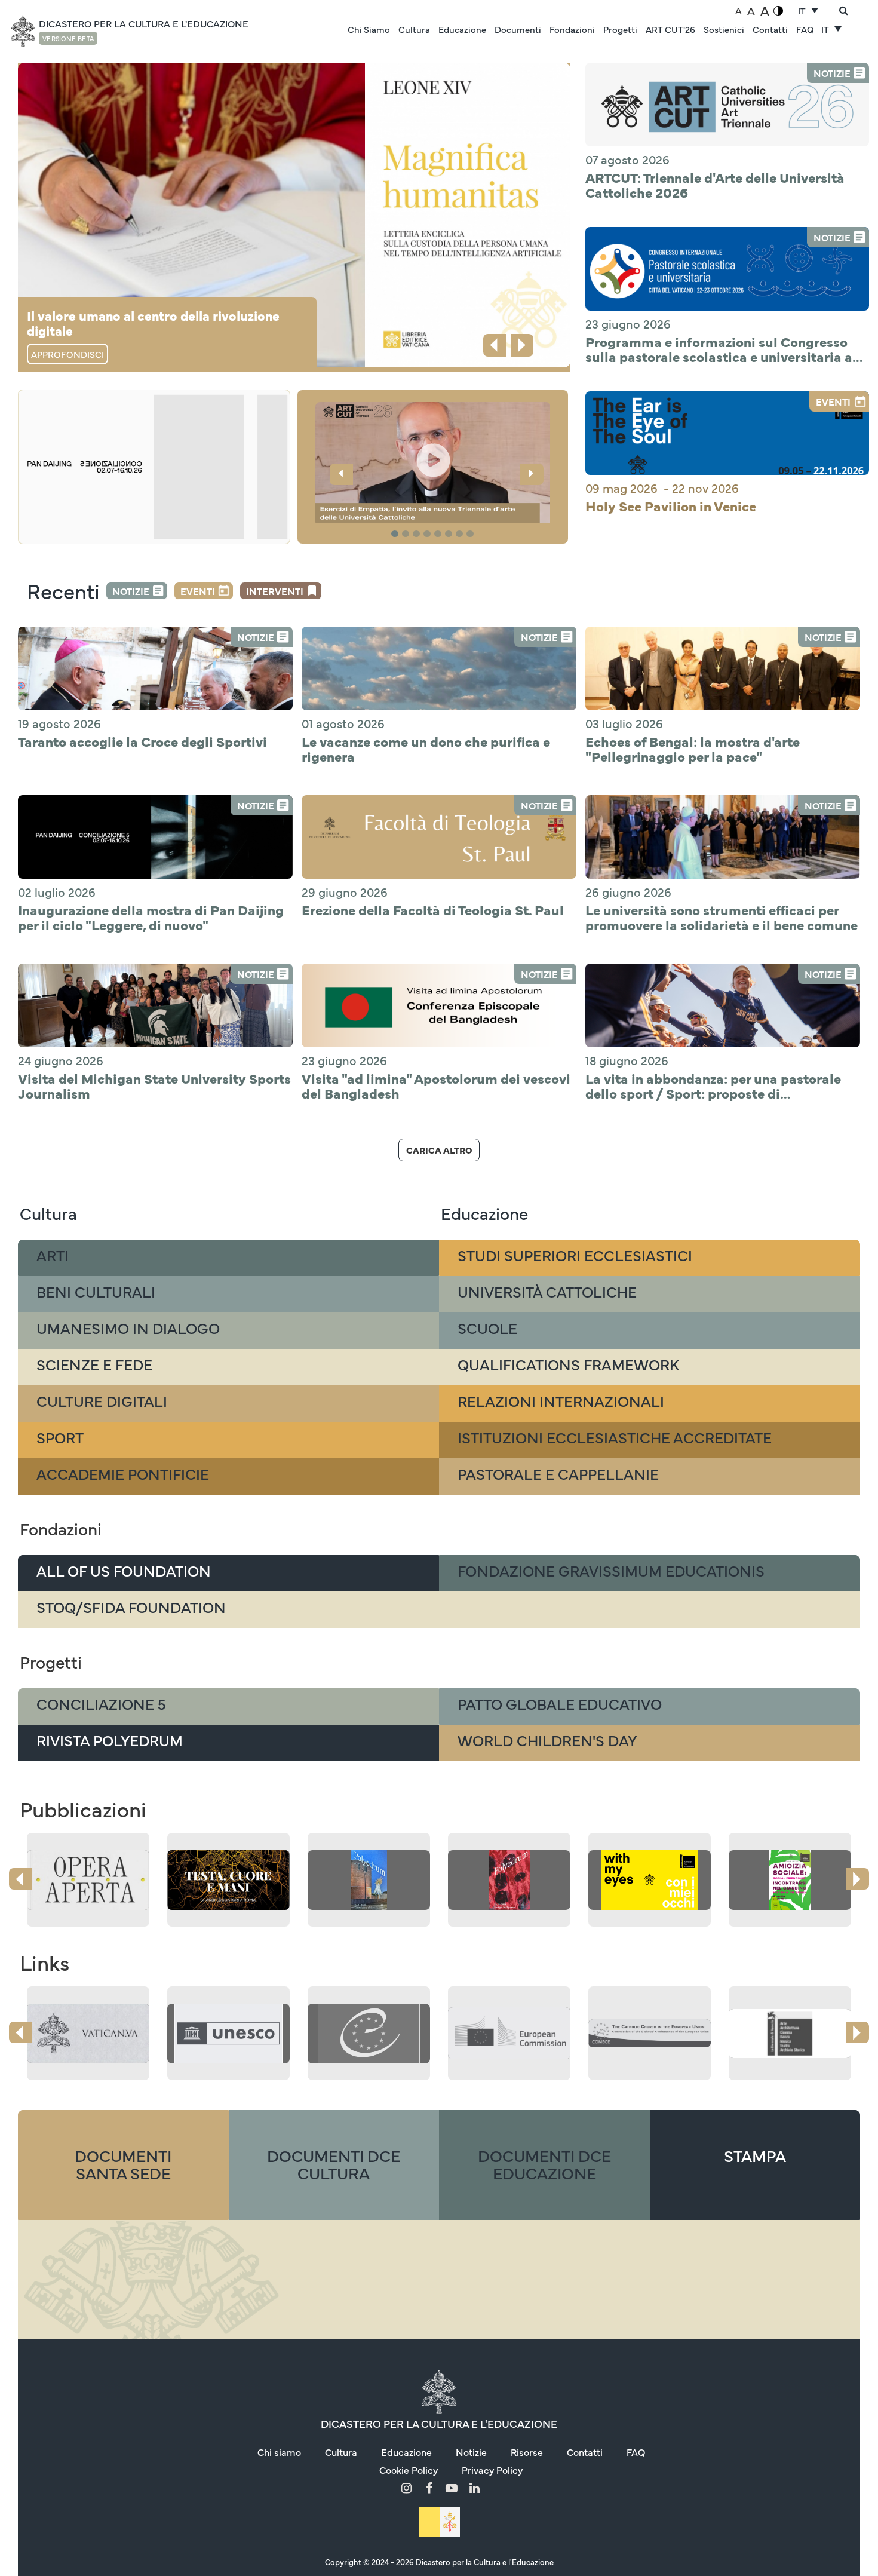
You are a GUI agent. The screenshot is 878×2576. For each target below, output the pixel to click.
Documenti (518, 29)
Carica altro (439, 1150)
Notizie (131, 591)
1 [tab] (396, 534)
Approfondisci (67, 354)
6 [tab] (450, 534)
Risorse (527, 2452)
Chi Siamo (369, 29)
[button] (433, 464)
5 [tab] (440, 534)
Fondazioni (572, 29)
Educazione (462, 29)
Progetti (620, 29)
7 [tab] (461, 534)
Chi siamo (279, 2452)
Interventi (275, 591)
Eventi (198, 591)
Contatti (770, 29)
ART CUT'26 (670, 29)
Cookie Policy (409, 2470)
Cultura (414, 29)
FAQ (805, 29)
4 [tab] (429, 534)
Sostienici (724, 29)
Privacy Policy (492, 2470)
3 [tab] (418, 534)
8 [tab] (472, 534)
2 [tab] (407, 534)
